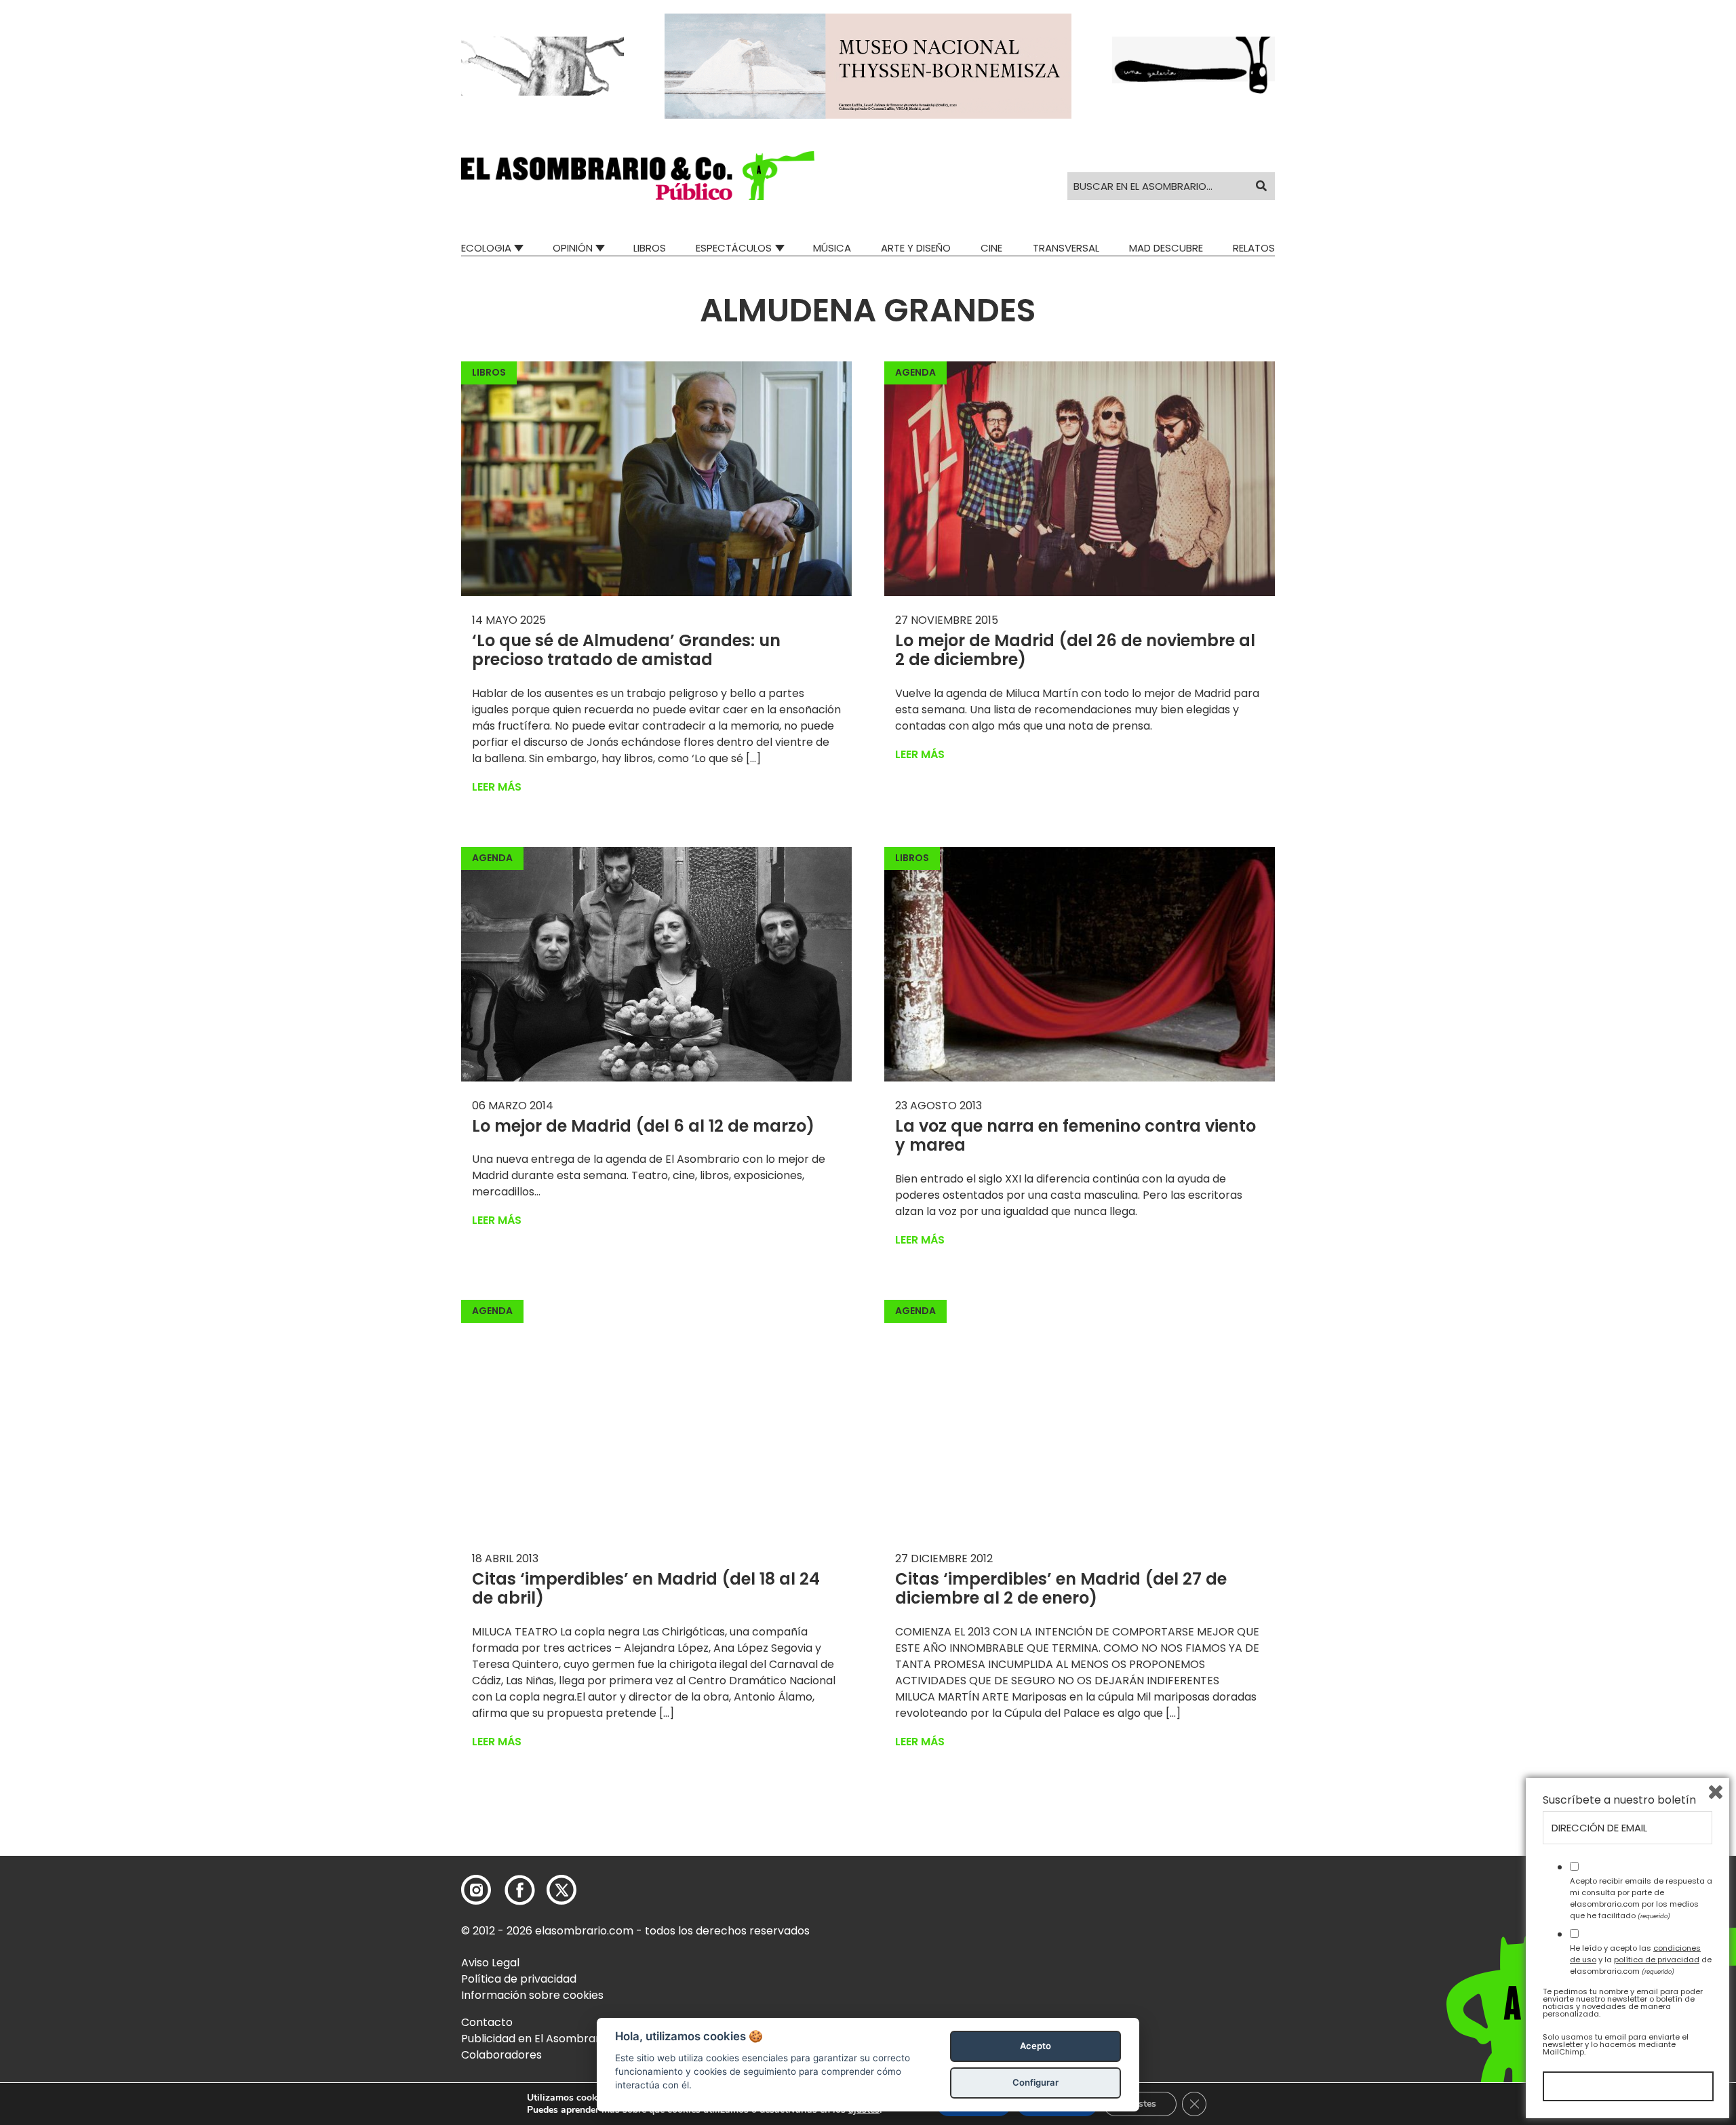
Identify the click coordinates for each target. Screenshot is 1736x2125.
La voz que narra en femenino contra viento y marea (1076, 1136)
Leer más (497, 787)
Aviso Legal (490, 1963)
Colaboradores (501, 2055)
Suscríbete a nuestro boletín (1619, 1800)
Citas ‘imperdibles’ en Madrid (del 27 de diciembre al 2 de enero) (1061, 1589)
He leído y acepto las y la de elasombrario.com (1641, 1960)
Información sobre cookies (532, 1995)
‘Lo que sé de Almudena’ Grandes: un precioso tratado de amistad (626, 650)
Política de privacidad (519, 1979)
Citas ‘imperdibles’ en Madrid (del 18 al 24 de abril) (646, 1589)
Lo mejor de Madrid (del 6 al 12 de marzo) (643, 1126)
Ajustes (1140, 2104)
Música (832, 248)
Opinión (573, 248)
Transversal (1066, 248)
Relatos (1254, 248)
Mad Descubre (1166, 248)
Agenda (915, 372)
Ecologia (486, 248)
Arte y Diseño (916, 248)
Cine (991, 248)
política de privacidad (1657, 1960)
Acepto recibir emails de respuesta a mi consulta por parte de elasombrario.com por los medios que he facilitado (1641, 1898)
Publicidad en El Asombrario (535, 2039)
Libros (650, 248)
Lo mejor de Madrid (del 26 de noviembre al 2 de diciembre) (1075, 650)
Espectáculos (734, 248)
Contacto (487, 2022)
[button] (638, 176)
